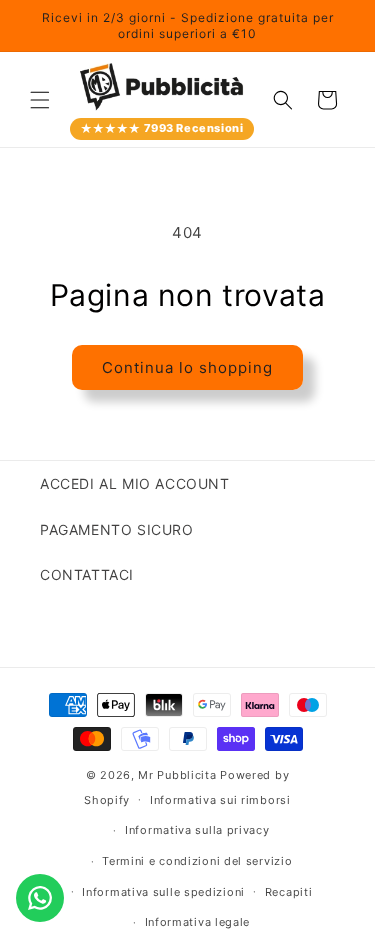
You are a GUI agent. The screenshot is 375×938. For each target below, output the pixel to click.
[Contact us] (40, 898)
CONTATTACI (87, 574)
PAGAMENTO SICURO (117, 529)
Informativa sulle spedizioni (163, 892)
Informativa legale (198, 922)
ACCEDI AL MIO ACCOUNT (135, 483)
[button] (40, 100)
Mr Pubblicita (177, 775)
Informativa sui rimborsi (220, 800)
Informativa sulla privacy (197, 830)
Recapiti (289, 892)
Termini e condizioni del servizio (197, 861)
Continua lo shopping (187, 367)
